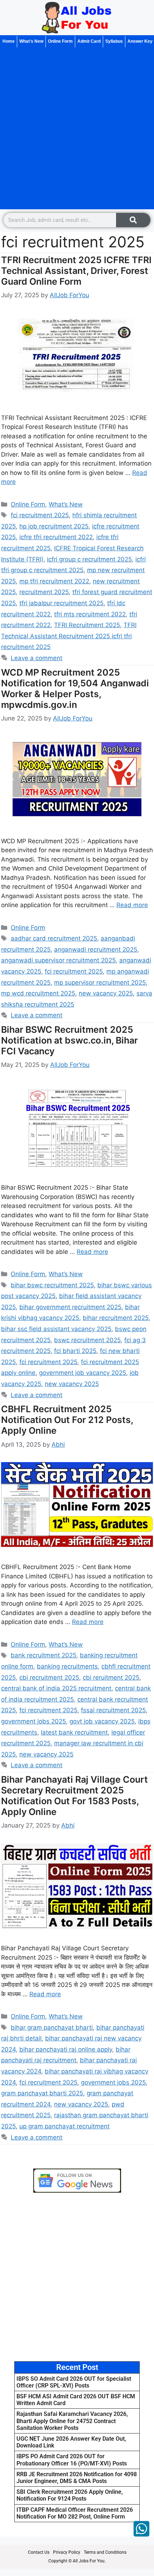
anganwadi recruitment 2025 (96, 949)
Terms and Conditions (105, 2552)
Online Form (60, 41)
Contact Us (39, 2552)
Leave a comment (37, 658)
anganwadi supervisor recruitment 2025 (58, 960)
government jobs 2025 (33, 1721)
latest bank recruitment (74, 1732)
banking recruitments (67, 1666)
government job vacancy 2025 (83, 1373)
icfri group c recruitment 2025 (89, 559)
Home (9, 41)
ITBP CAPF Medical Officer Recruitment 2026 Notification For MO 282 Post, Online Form (75, 2513)
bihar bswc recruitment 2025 (52, 1285)
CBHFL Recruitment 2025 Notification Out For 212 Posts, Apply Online (67, 1420)
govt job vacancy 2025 (102, 1721)
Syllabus (114, 41)
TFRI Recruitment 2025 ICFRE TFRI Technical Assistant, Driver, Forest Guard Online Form (76, 271)
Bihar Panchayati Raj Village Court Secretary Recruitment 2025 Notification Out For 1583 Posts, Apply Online (74, 1796)
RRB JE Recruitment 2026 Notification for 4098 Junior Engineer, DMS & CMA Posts (77, 2478)
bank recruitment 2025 (44, 1655)
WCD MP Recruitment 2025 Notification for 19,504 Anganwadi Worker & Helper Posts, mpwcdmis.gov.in (75, 689)
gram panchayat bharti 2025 (42, 2093)
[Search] (133, 220)
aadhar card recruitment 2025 (54, 938)
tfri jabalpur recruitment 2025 (61, 603)
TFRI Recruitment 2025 (87, 625)
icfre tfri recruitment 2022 (56, 537)
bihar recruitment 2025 (116, 1318)
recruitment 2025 (44, 592)
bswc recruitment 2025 (87, 1340)
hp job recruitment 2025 (54, 526)
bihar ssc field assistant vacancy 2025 (56, 1329)
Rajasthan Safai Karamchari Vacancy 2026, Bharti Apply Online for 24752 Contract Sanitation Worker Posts (72, 2421)
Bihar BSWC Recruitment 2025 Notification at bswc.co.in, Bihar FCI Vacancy (69, 1040)
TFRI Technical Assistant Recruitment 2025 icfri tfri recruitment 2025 (69, 636)
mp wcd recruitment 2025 (38, 993)
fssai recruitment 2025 (113, 1710)
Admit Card (89, 41)
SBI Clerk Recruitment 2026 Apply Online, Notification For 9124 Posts (70, 2495)
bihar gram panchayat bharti (52, 2027)
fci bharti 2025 (75, 1351)
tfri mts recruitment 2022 (90, 614)
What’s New (31, 41)
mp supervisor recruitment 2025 (100, 983)
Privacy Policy (67, 2552)
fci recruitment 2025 (40, 515)
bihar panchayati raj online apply (66, 2049)
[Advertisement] (77, 128)
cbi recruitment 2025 (49, 1677)
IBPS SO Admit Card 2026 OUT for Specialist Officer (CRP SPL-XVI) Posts (74, 2382)
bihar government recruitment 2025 (70, 1307)
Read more (132, 905)
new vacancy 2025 (106, 993)
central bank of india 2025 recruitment (56, 1688)
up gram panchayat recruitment (64, 2126)
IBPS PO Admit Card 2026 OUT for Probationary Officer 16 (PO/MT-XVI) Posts (72, 2460)
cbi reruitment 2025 (111, 1677)
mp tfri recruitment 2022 (54, 581)
